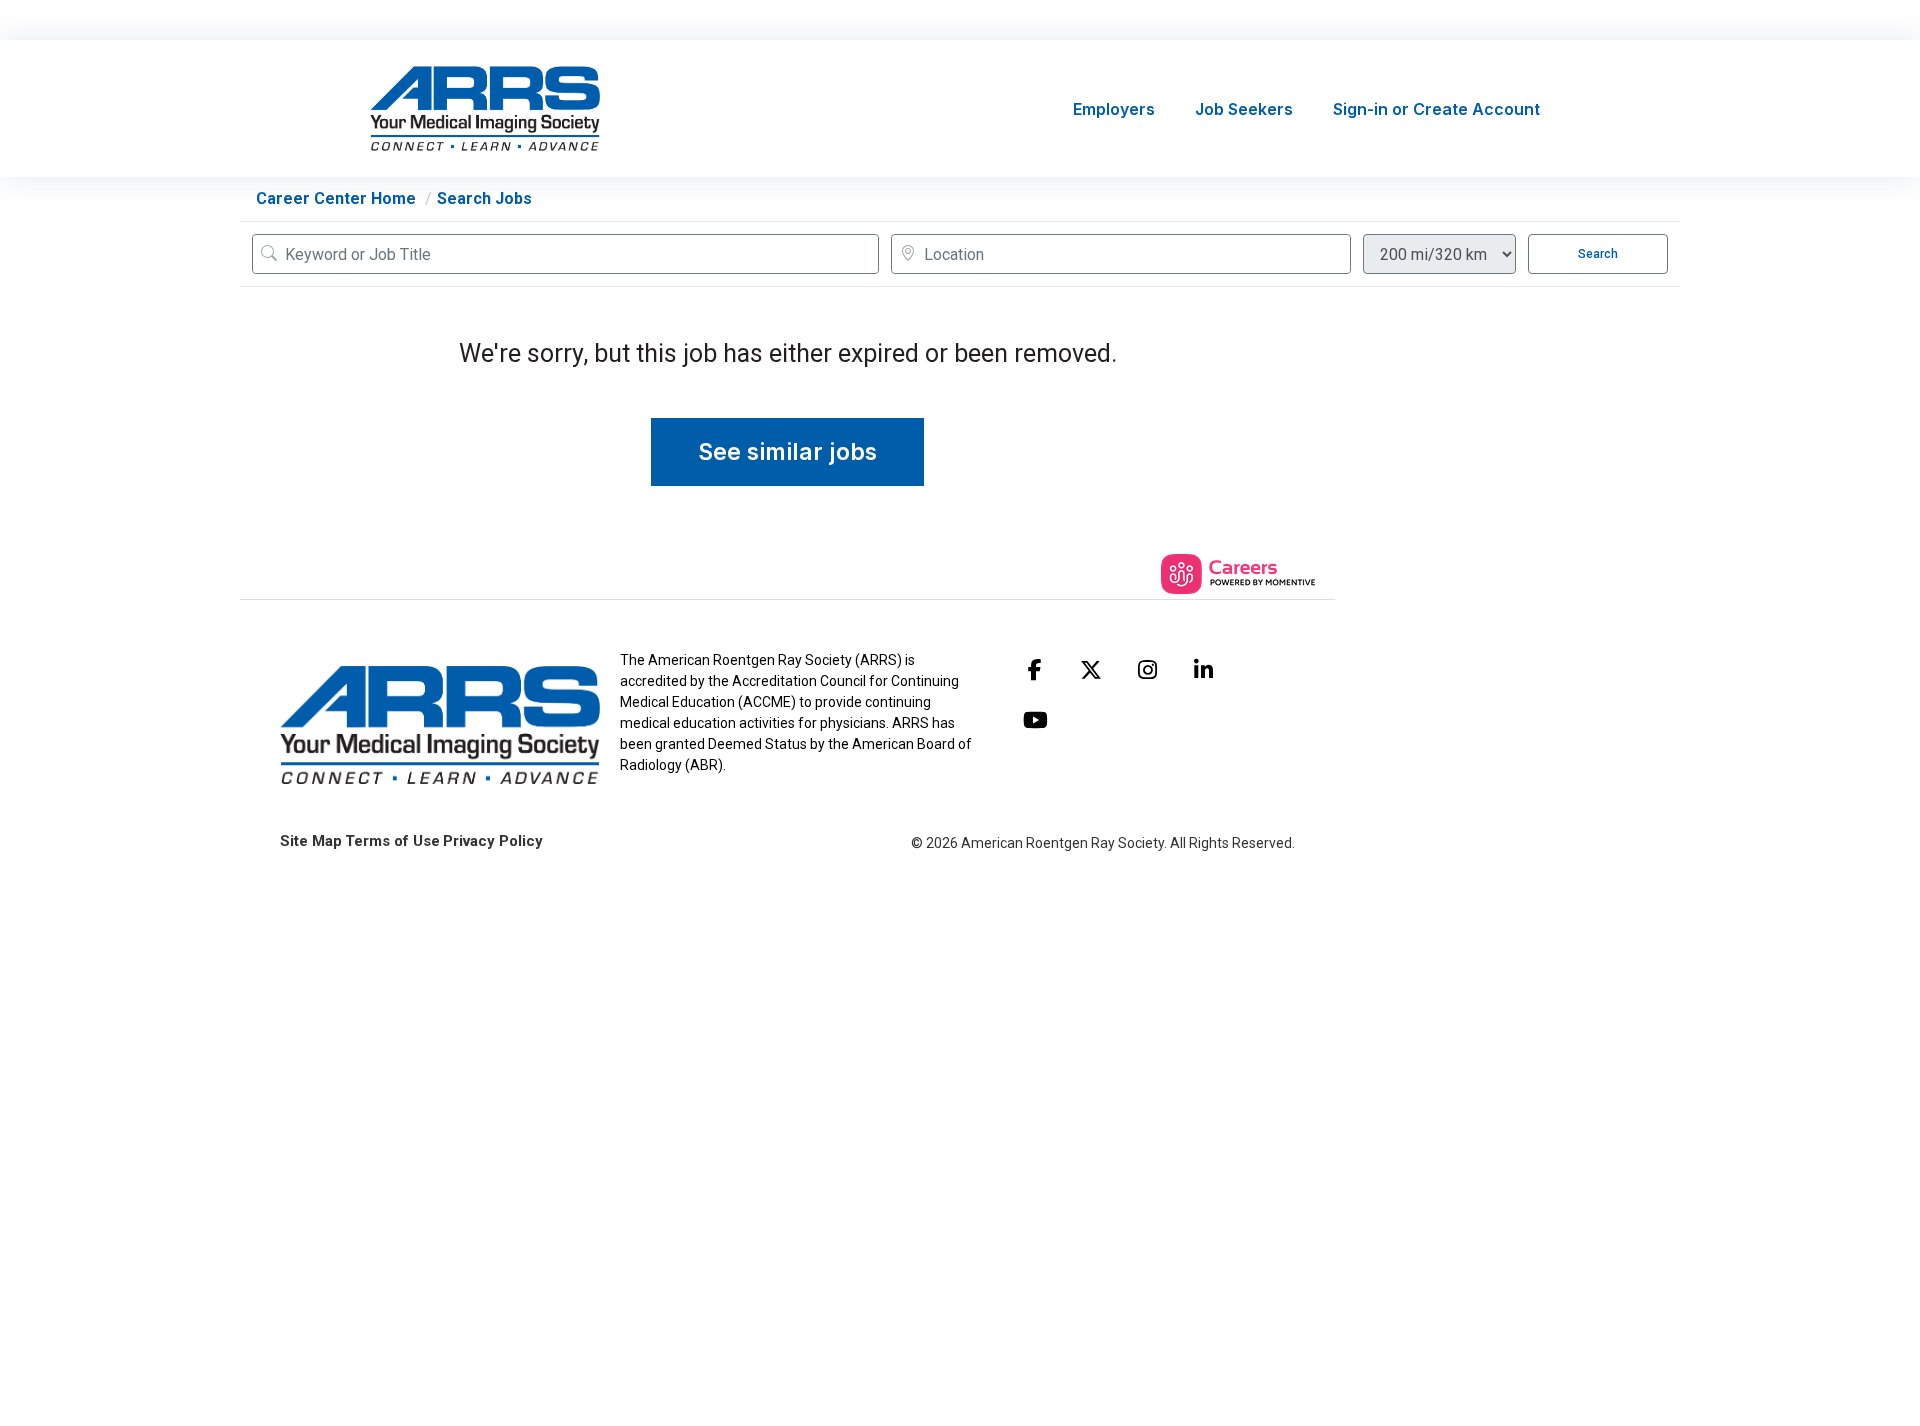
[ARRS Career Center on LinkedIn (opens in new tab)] (1203, 670)
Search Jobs (484, 198)
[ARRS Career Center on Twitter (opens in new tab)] (1091, 670)
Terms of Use (392, 841)
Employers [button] (1114, 109)
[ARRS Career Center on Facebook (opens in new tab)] (1035, 670)
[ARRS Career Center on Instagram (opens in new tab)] (1147, 670)
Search (1598, 254)
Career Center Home (336, 198)
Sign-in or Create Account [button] (1436, 109)
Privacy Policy (493, 841)
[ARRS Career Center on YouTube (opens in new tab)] (1035, 720)
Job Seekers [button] (1244, 109)
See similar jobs (787, 452)
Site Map (311, 841)
